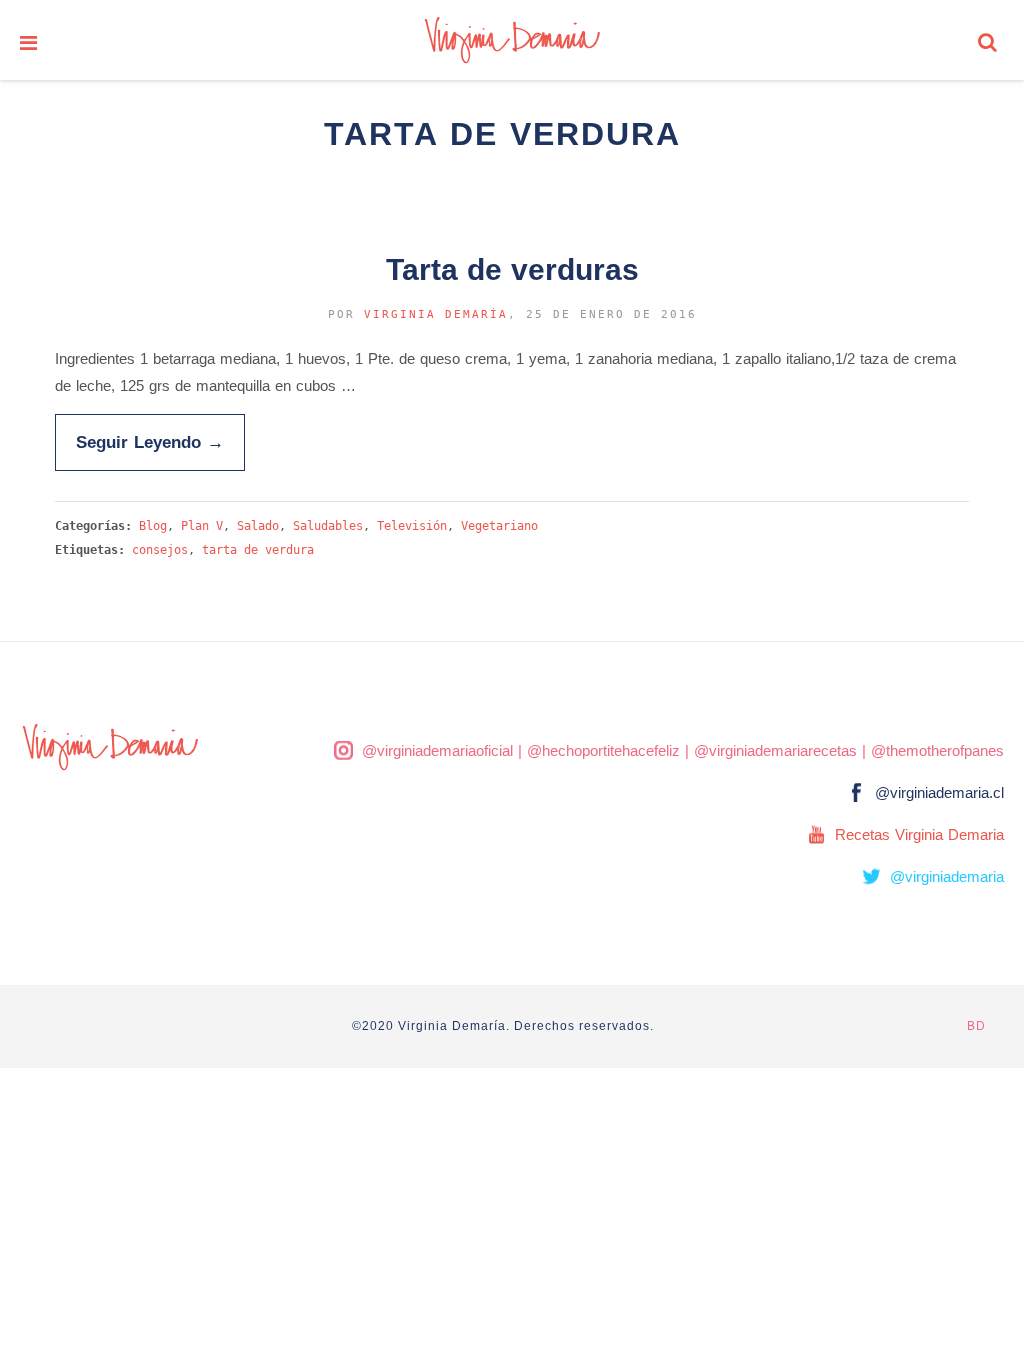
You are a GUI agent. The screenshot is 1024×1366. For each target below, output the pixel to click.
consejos (160, 550)
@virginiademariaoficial (437, 750)
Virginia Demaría (436, 314)
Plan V (202, 526)
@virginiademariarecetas (775, 750)
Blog (153, 526)
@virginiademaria (947, 876)
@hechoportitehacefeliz (603, 750)
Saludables (328, 526)
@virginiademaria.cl (939, 792)
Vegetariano (499, 526)
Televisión (412, 526)
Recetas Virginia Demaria (919, 834)
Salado (258, 526)
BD (976, 1026)
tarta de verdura (258, 550)
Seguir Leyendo (150, 442)
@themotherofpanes (937, 750)
